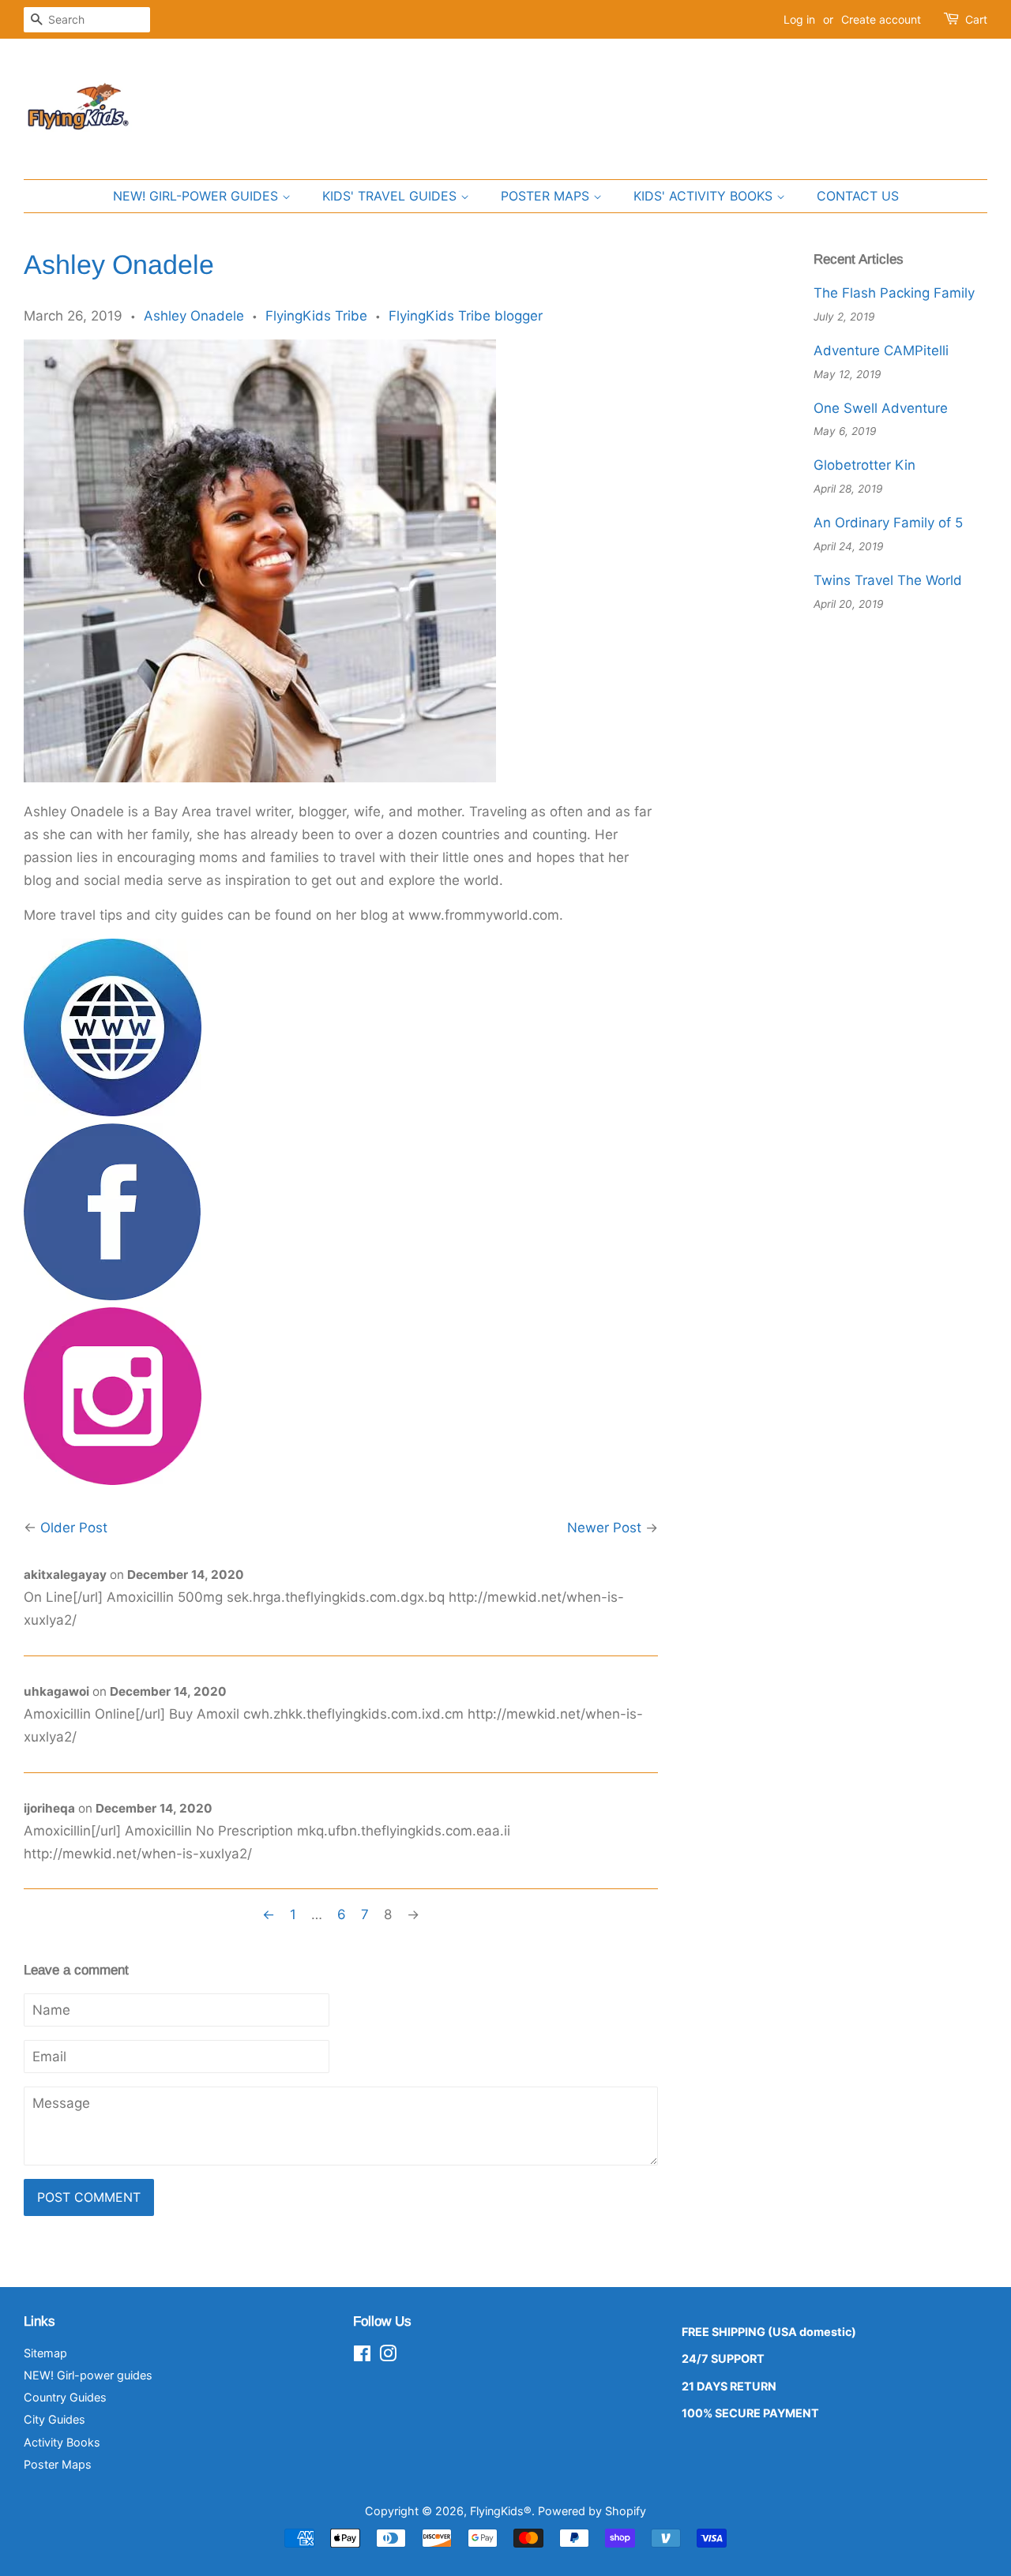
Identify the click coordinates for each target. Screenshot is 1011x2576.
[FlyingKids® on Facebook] (362, 2356)
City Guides (54, 2419)
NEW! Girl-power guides (197, 196)
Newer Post (604, 1528)
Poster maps (547, 196)
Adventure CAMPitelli (881, 351)
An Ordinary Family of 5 (888, 523)
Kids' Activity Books (705, 196)
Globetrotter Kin (864, 465)
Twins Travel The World (888, 580)
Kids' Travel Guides (391, 196)
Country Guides (65, 2397)
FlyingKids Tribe (316, 316)
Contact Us (858, 196)
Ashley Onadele (194, 316)
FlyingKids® (501, 2511)
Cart (976, 19)
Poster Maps (58, 2464)
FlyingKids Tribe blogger (466, 316)
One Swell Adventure (881, 408)
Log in (799, 19)
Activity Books (62, 2442)
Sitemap (45, 2353)
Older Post (74, 1528)
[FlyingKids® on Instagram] (388, 2356)
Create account (881, 19)
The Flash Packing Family (894, 293)
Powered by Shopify (592, 2511)
